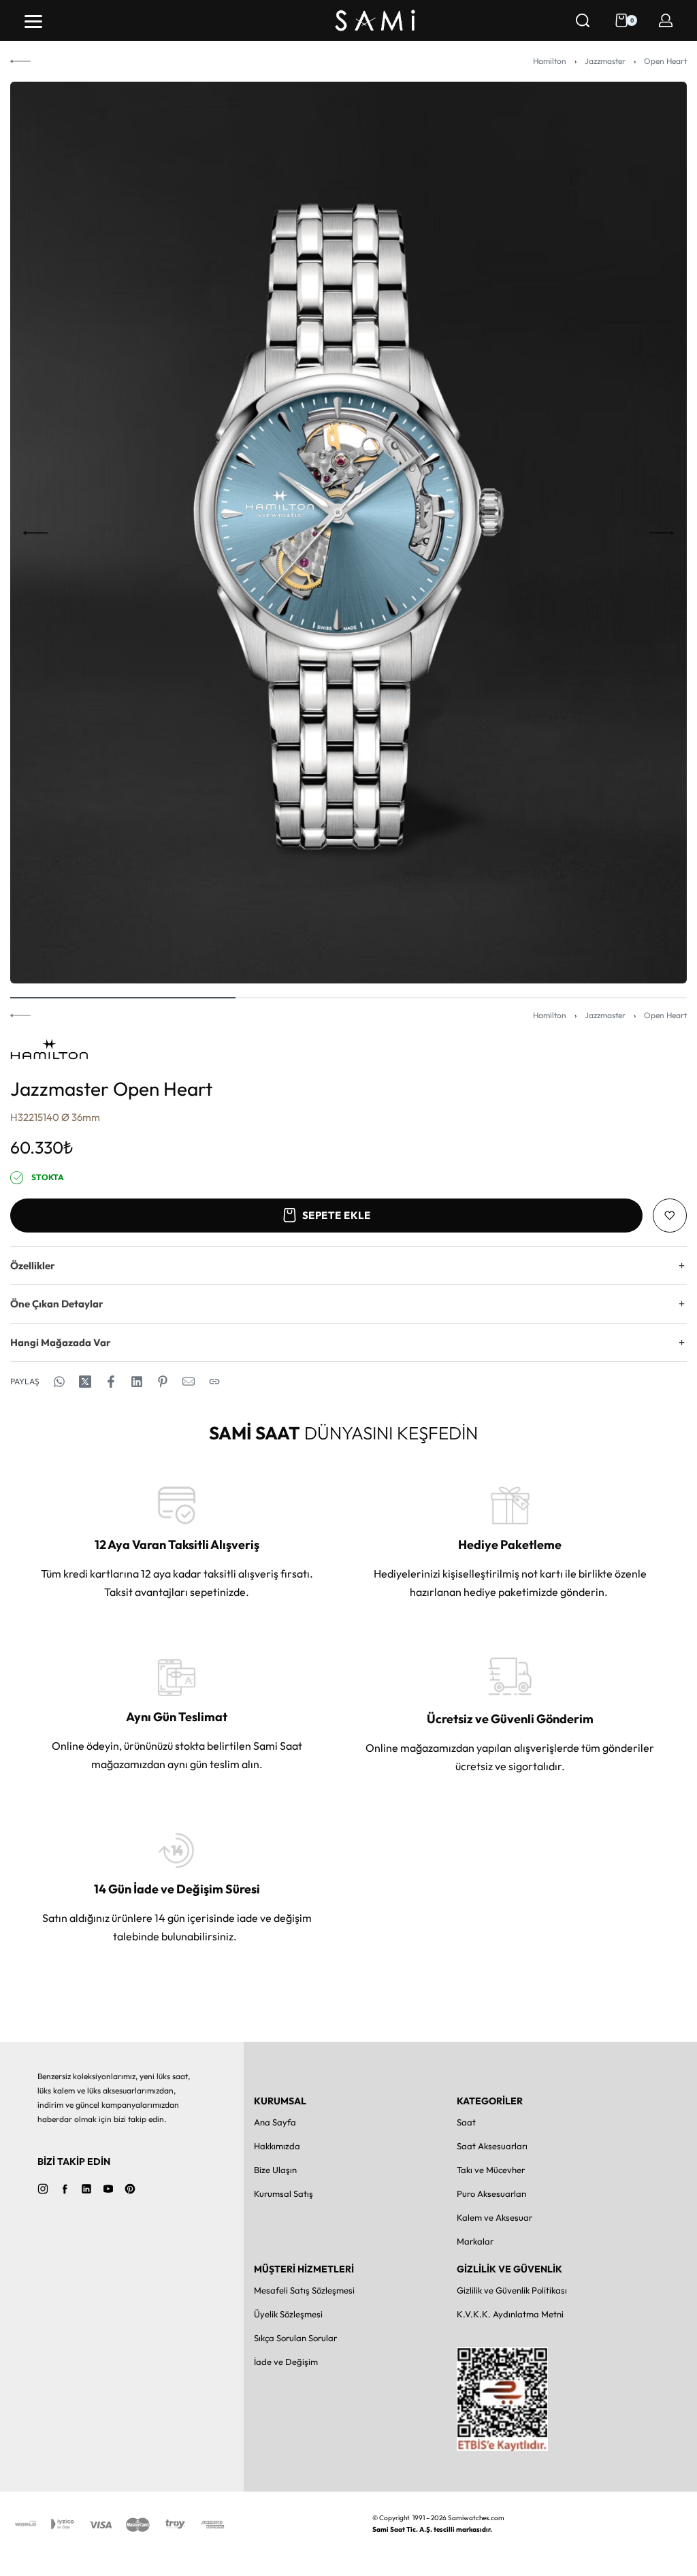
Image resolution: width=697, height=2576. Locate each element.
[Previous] (35, 533)
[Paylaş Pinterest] (163, 1382)
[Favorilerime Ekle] (670, 1216)
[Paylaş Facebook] (111, 1382)
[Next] (662, 533)
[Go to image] (123, 998)
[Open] (33, 21)
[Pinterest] (130, 2189)
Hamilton (550, 61)
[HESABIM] (666, 20)
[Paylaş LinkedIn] (137, 1382)
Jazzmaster (605, 61)
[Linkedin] (86, 2189)
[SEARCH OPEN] (583, 20)
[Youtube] (108, 2189)
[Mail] (189, 1382)
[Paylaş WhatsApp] (59, 1382)
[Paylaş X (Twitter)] (85, 1382)
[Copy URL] (214, 1382)
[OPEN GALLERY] (348, 533)
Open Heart (665, 61)
